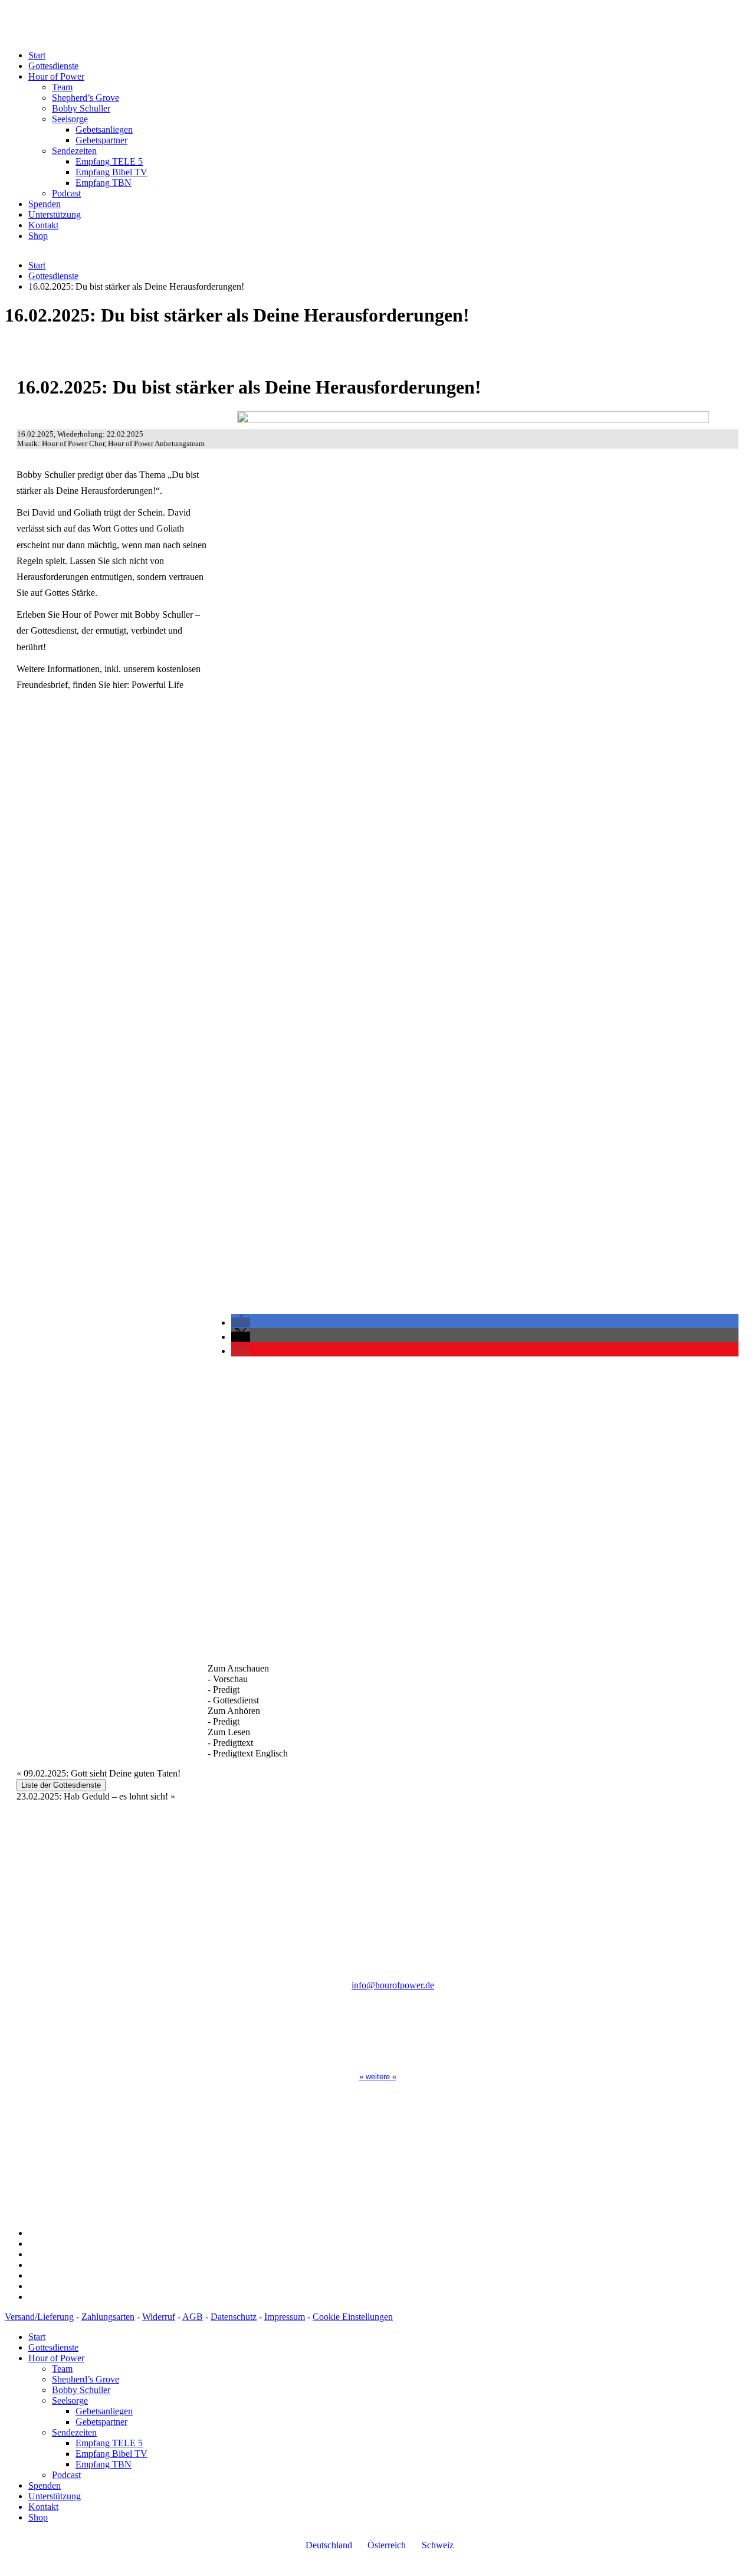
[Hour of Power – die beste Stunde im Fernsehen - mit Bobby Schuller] (182, 35)
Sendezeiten (74, 151)
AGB (193, 2317)
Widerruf (159, 2317)
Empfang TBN (104, 183)
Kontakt (43, 225)
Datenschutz (234, 2317)
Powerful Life (157, 685)
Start (37, 55)
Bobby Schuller (81, 108)
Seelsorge (70, 119)
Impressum (285, 2317)
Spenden (45, 204)
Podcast (66, 193)
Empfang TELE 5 (109, 161)
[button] (241, 1323)
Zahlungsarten (108, 2317)
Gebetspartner (101, 140)
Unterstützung (55, 214)
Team (62, 87)
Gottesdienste (53, 66)
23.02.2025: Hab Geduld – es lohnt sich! (96, 1796)
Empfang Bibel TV (111, 172)
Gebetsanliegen (104, 130)
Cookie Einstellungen (353, 2317)
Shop (38, 236)
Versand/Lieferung (39, 2317)
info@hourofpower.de (393, 1985)
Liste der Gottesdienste (61, 1785)
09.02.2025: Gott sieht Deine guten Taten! (99, 1773)
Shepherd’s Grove (86, 98)
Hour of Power (56, 76)
